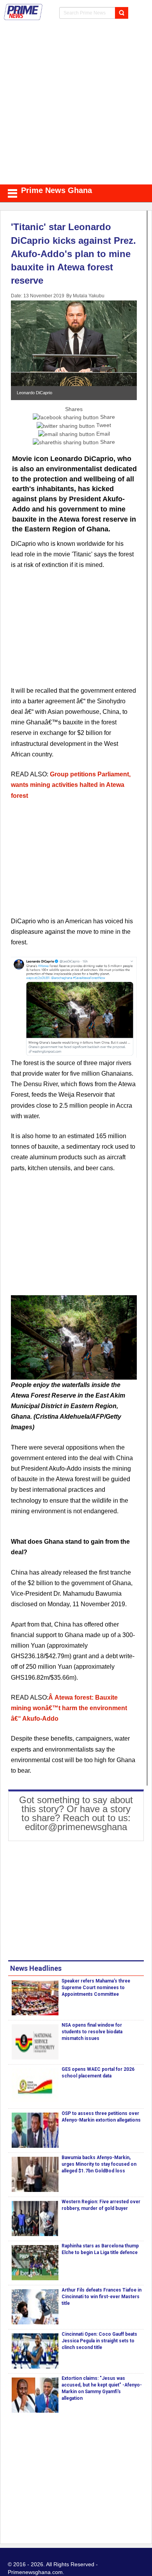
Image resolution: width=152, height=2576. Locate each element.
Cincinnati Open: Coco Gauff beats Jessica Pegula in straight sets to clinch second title (99, 2341)
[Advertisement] (76, 104)
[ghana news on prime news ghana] (23, 12)
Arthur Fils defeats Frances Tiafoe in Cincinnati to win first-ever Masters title (102, 2297)
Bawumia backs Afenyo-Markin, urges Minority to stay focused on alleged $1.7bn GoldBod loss (99, 2164)
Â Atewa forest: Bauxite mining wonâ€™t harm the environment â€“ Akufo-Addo (69, 1708)
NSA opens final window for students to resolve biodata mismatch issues (92, 2032)
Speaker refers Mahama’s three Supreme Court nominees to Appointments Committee (96, 1988)
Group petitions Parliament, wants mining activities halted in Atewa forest (71, 785)
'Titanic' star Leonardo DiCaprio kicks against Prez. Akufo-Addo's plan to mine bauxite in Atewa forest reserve (73, 254)
